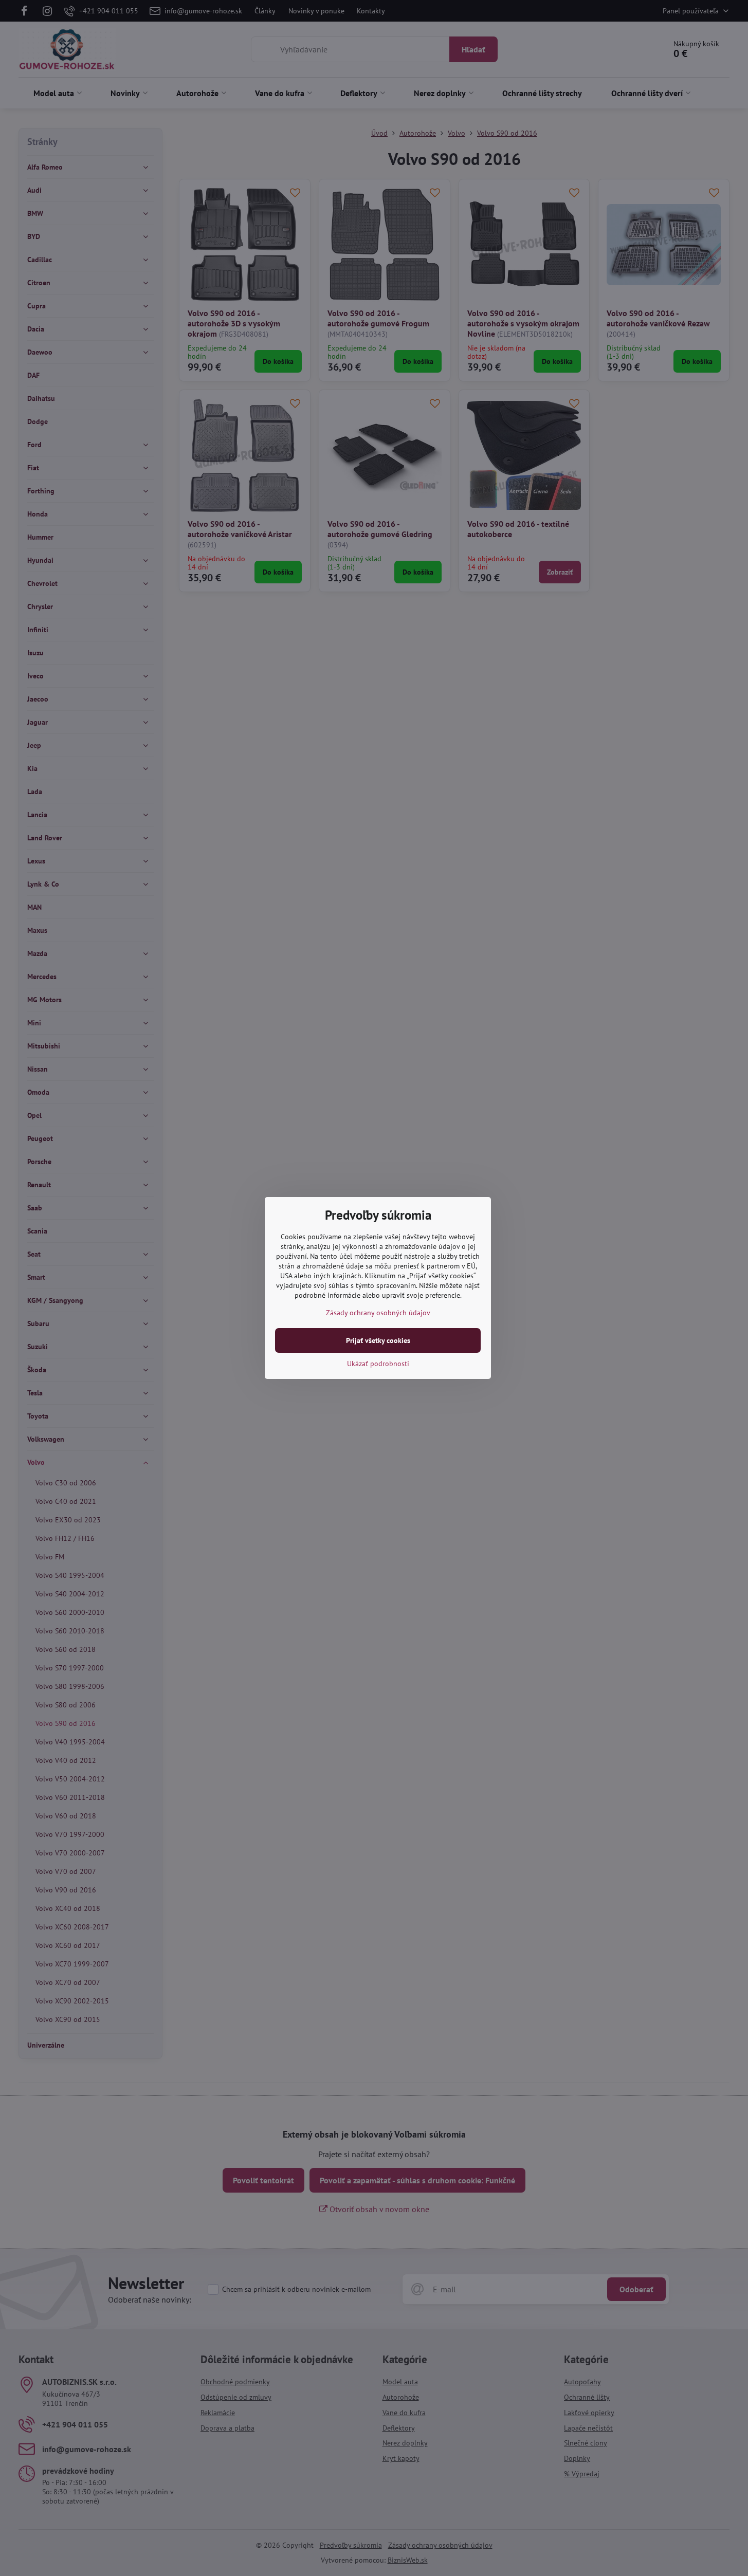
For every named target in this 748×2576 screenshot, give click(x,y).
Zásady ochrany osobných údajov (378, 1313)
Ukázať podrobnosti (378, 1364)
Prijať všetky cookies (378, 1340)
